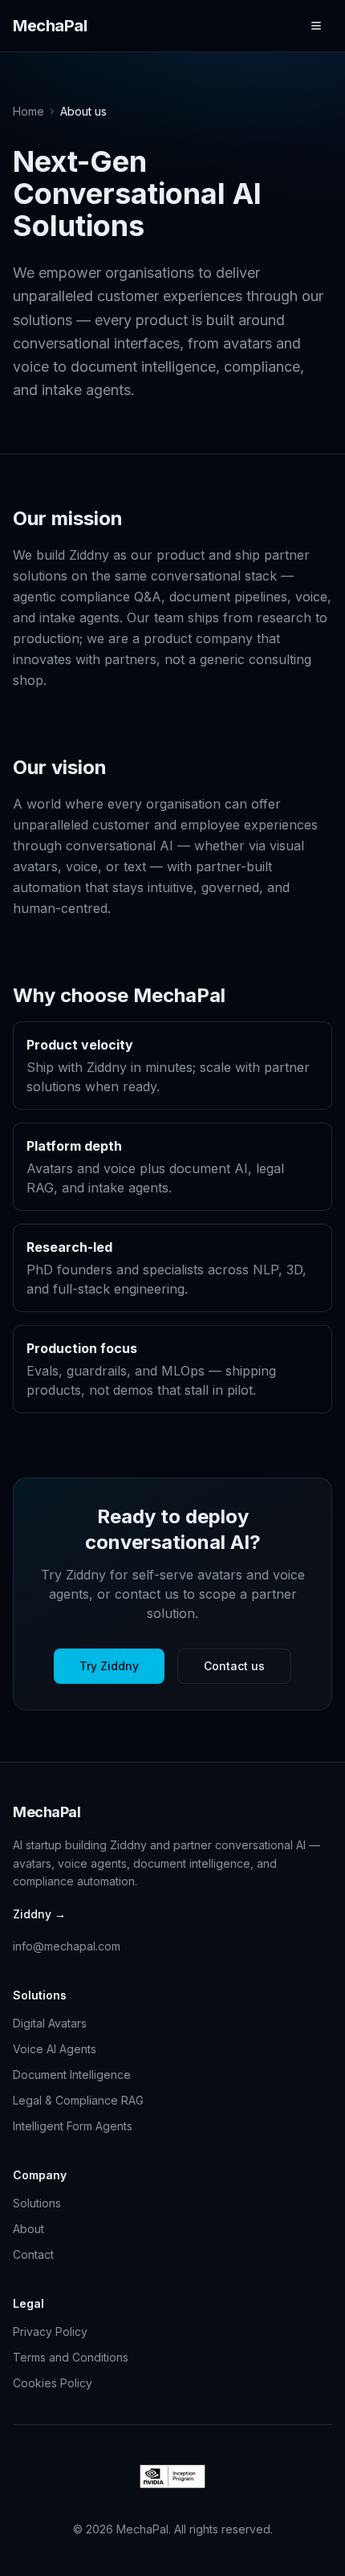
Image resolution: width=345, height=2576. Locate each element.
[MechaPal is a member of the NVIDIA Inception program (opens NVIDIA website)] (173, 2476)
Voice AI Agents (55, 2049)
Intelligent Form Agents (73, 2126)
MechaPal (50, 26)
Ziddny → (39, 1914)
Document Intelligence (72, 2075)
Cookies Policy (53, 2383)
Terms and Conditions (71, 2357)
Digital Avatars (50, 2023)
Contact (33, 2254)
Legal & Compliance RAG (78, 2100)
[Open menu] (316, 26)
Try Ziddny (109, 1666)
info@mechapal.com (67, 1946)
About (28, 2229)
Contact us (234, 1666)
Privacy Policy (50, 2331)
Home (28, 111)
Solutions (37, 2203)
